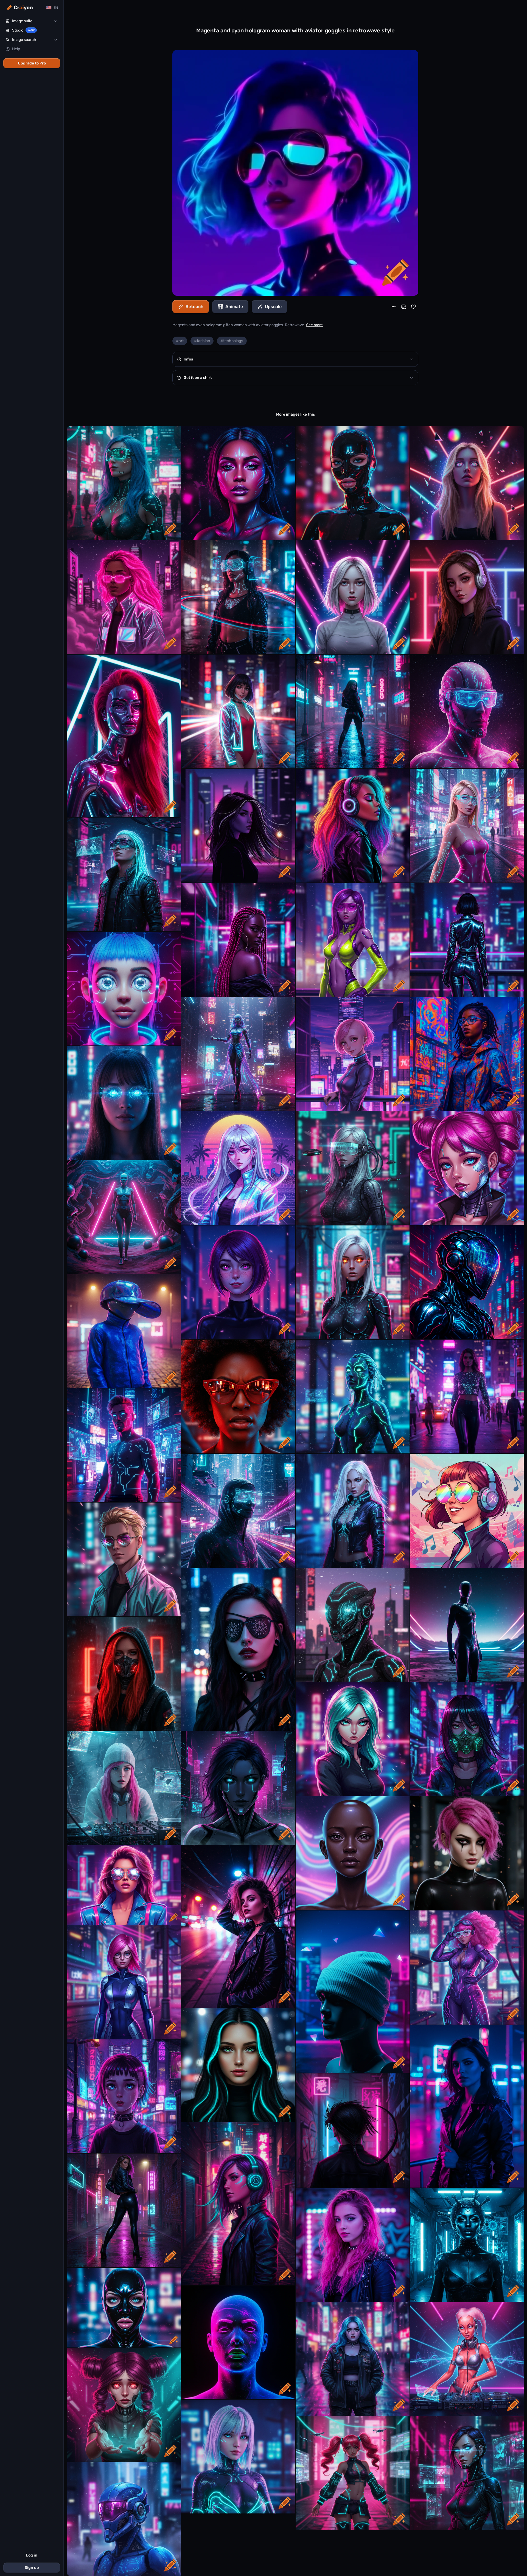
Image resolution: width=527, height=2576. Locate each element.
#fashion (202, 341)
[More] (394, 307)
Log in (32, 2555)
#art (180, 341)
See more (314, 325)
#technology (232, 341)
